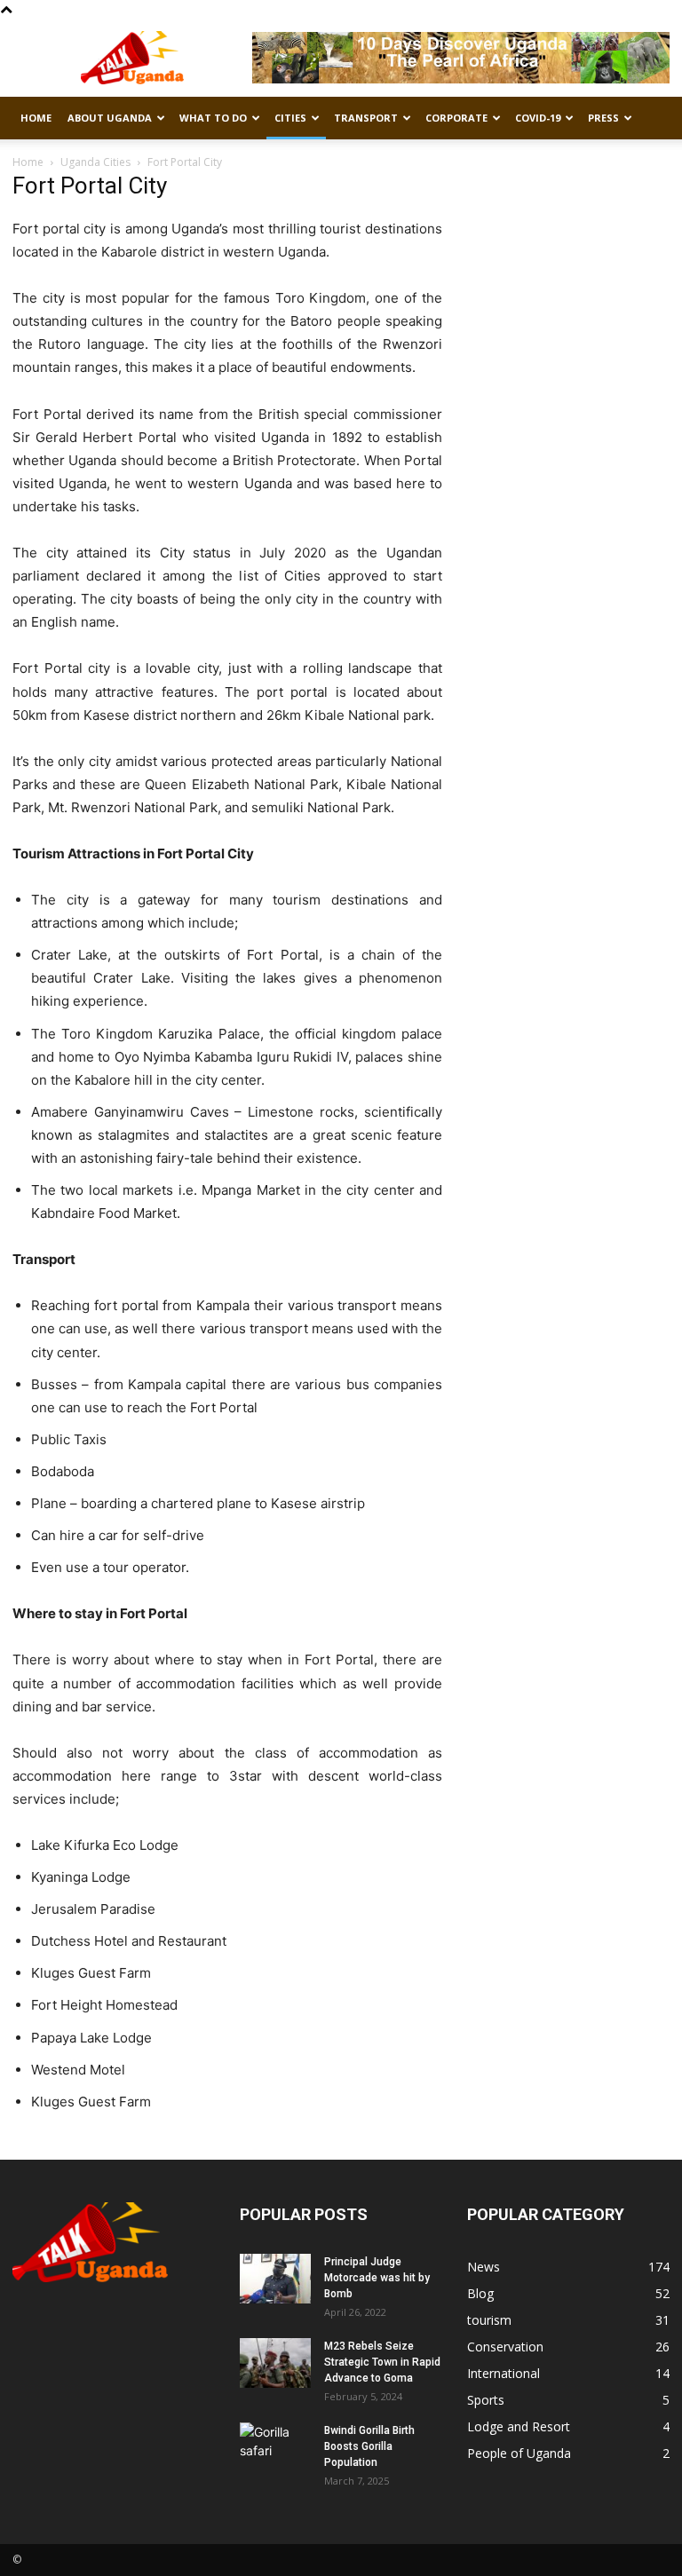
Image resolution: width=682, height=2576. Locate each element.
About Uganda (110, 118)
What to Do (213, 118)
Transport (366, 118)
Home (36, 118)
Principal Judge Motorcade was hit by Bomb (377, 2278)
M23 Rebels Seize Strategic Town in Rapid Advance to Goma (382, 2362)
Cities (290, 118)
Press (603, 118)
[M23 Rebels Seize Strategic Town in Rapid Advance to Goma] (275, 2363)
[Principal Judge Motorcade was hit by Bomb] (275, 2279)
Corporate (456, 118)
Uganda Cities (95, 162)
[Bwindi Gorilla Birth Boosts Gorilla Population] (275, 2447)
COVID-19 (538, 118)
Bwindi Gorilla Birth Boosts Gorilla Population (369, 2446)
